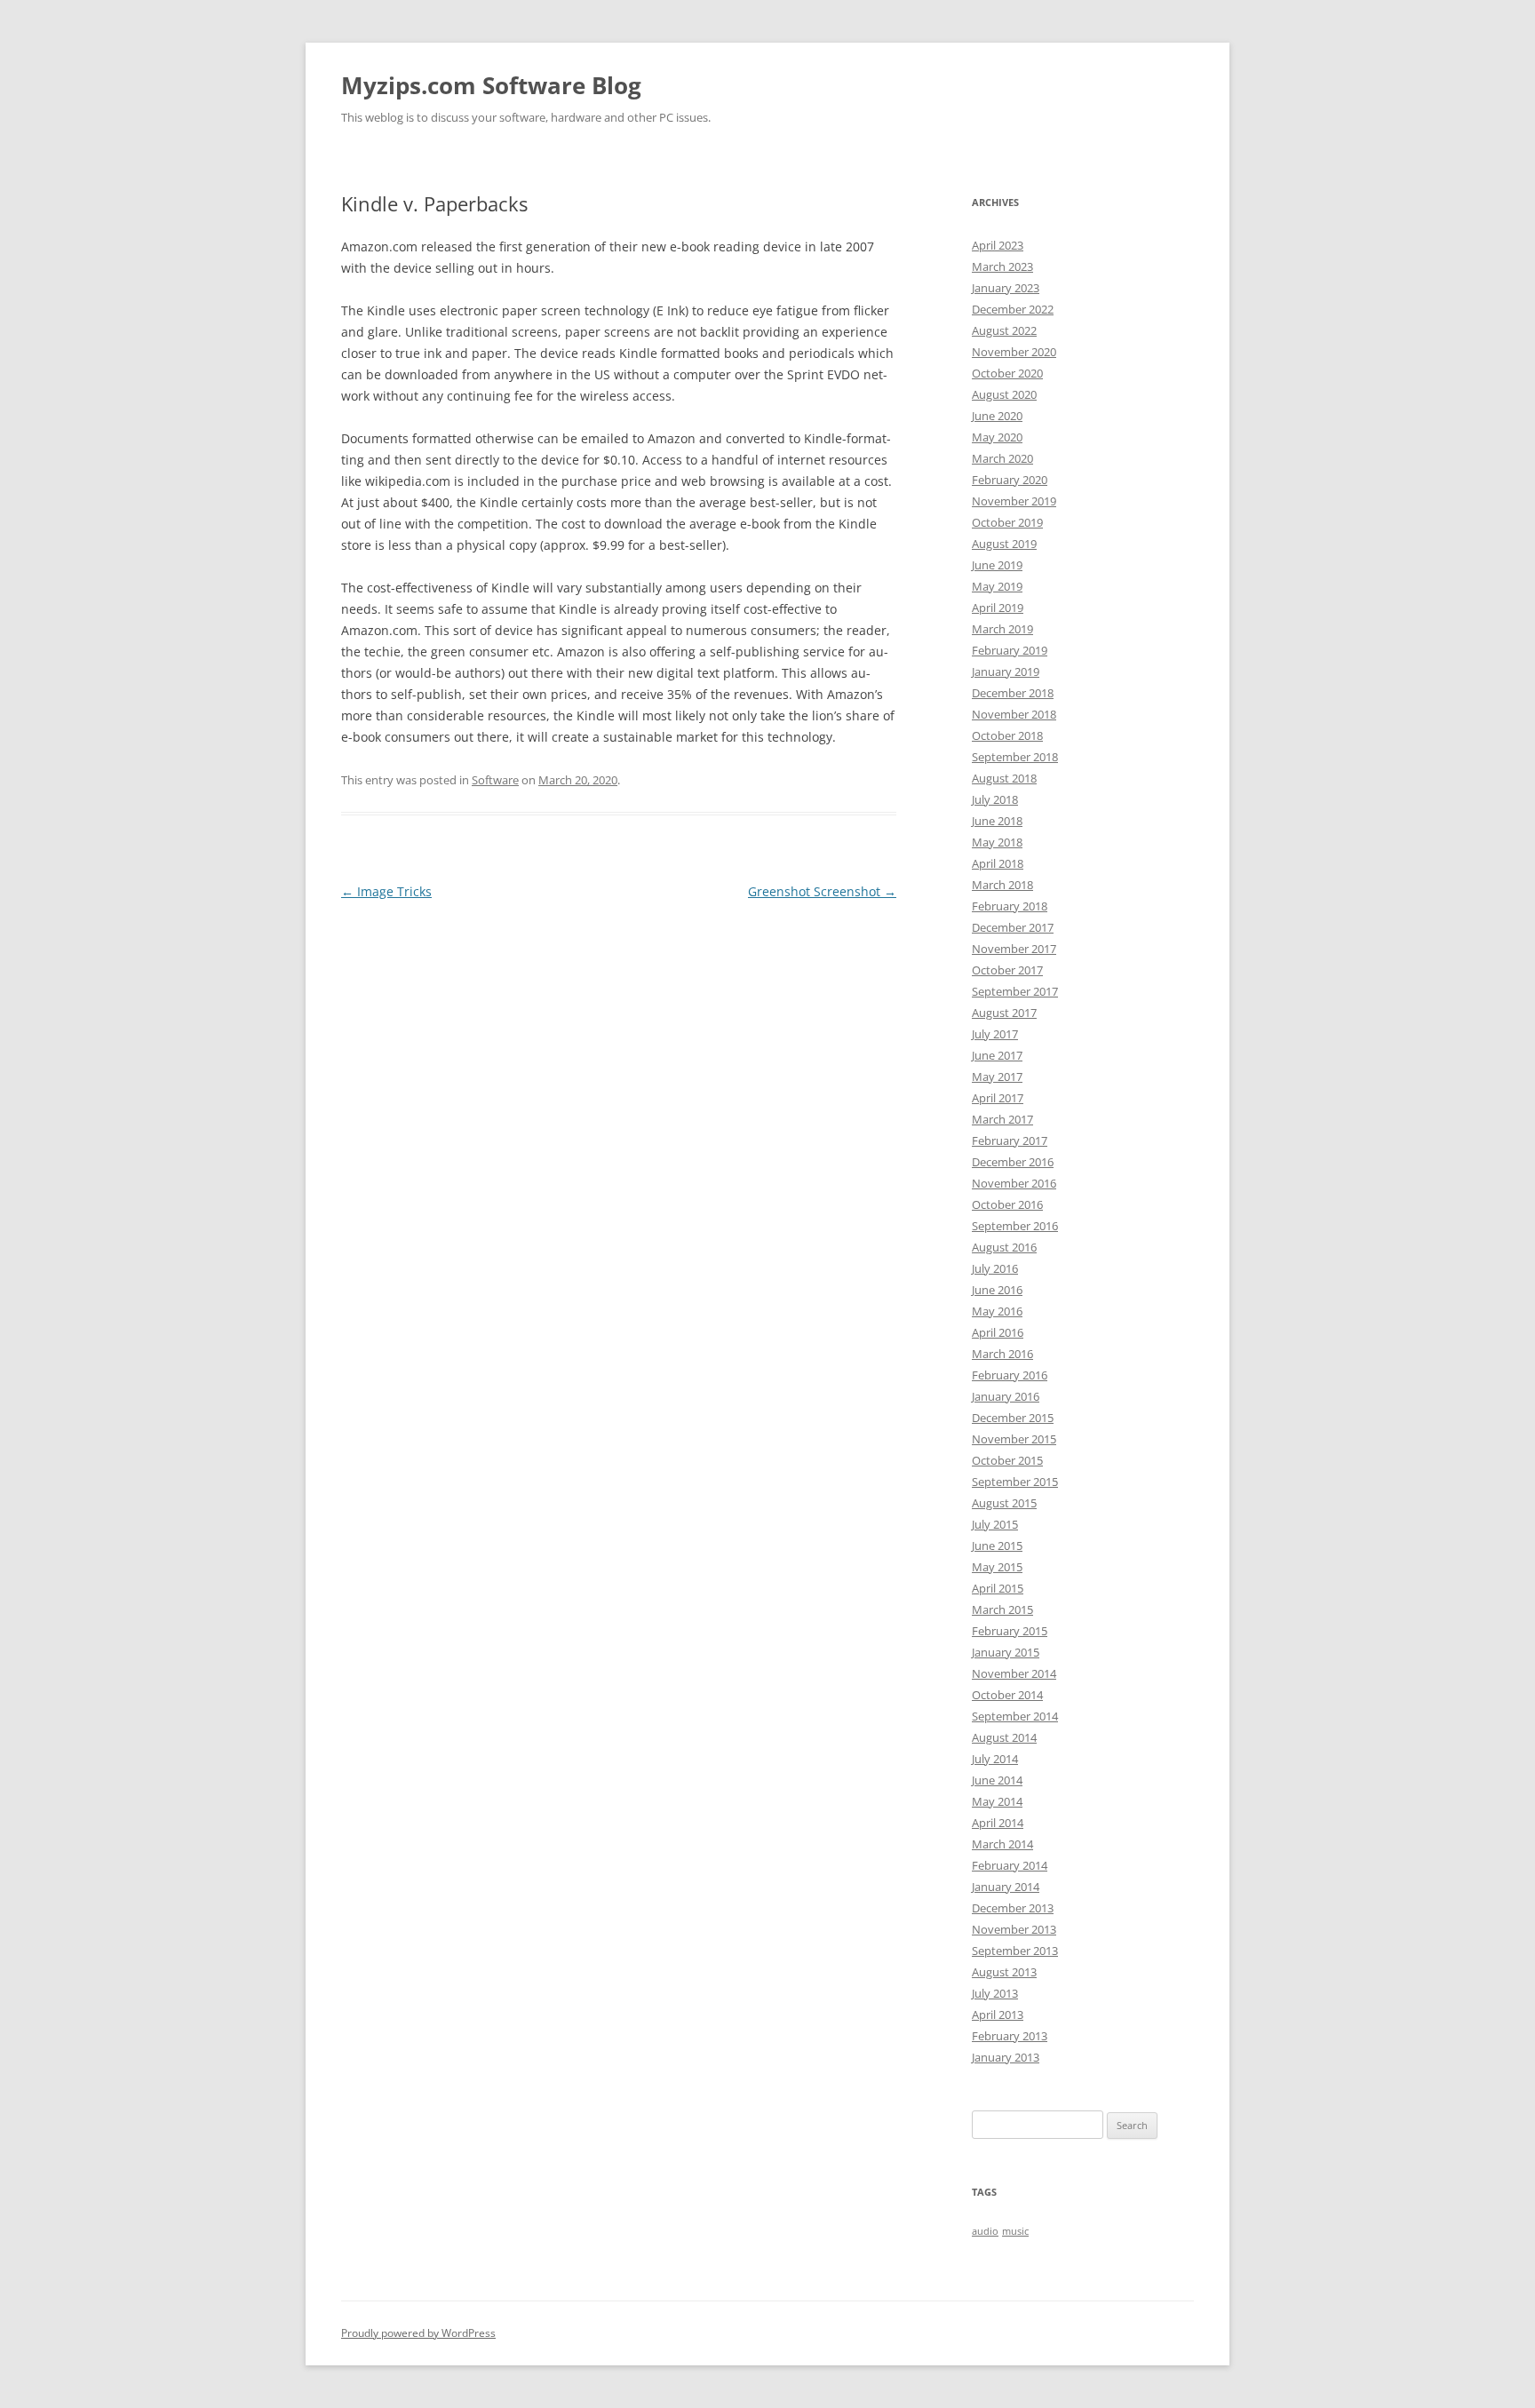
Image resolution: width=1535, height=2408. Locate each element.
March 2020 (1002, 458)
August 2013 (1004, 1972)
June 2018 (997, 821)
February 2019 (1010, 650)
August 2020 (1004, 394)
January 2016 (1006, 1396)
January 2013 (1006, 2057)
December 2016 (1013, 1162)
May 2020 (997, 437)
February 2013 (1010, 2036)
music (1015, 2231)
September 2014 (1015, 1716)
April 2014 (998, 1823)
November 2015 (1014, 1439)
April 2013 (998, 2015)
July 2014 (995, 1759)
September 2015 (1015, 1482)
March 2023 (1002, 266)
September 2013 (1015, 1951)
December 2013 (1013, 1908)
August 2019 (1004, 544)
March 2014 (1002, 1844)
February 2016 (1010, 1375)
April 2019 (998, 608)
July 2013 (995, 1993)
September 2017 (1015, 991)
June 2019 (997, 565)
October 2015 (1007, 1460)
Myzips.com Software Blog (491, 85)
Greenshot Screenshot (822, 891)
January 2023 (1006, 288)
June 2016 (997, 1290)
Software (495, 780)
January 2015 (1006, 1652)
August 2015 (1004, 1503)
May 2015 (997, 1567)
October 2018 (1007, 735)
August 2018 (1004, 778)
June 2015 (997, 1546)
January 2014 (1006, 1887)
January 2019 (1006, 672)
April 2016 (998, 1332)
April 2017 (998, 1098)
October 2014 (1007, 1695)
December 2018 (1013, 693)
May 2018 (997, 842)
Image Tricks (386, 891)
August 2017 (1004, 1013)
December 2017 (1013, 927)
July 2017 (995, 1034)
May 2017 (997, 1077)
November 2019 (1014, 501)
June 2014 (997, 1780)
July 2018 (995, 799)
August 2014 (1004, 1737)
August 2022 (1004, 330)
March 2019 (1002, 629)
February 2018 (1010, 906)
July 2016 (995, 1268)
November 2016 (1014, 1183)
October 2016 (1007, 1204)
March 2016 (1002, 1354)
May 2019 (997, 586)
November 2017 (1014, 949)
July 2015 (995, 1524)
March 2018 (1002, 885)
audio (985, 2231)
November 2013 (1014, 1929)
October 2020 (1007, 373)
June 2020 (997, 416)
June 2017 (997, 1055)
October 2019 (1007, 522)
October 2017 (1007, 970)
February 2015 (1010, 1631)
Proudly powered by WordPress (418, 2333)
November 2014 (1014, 1673)
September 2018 (1015, 757)
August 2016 (1004, 1247)
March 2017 (1002, 1119)
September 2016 (1015, 1226)
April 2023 (998, 245)
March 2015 (1002, 1609)
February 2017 (1010, 1140)
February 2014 (1010, 1865)
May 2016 (997, 1311)
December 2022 (1013, 309)
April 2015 (998, 1588)
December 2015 (1013, 1418)
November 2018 (1014, 714)
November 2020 (1014, 352)
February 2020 (1010, 480)
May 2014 (997, 1801)
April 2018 (998, 863)
